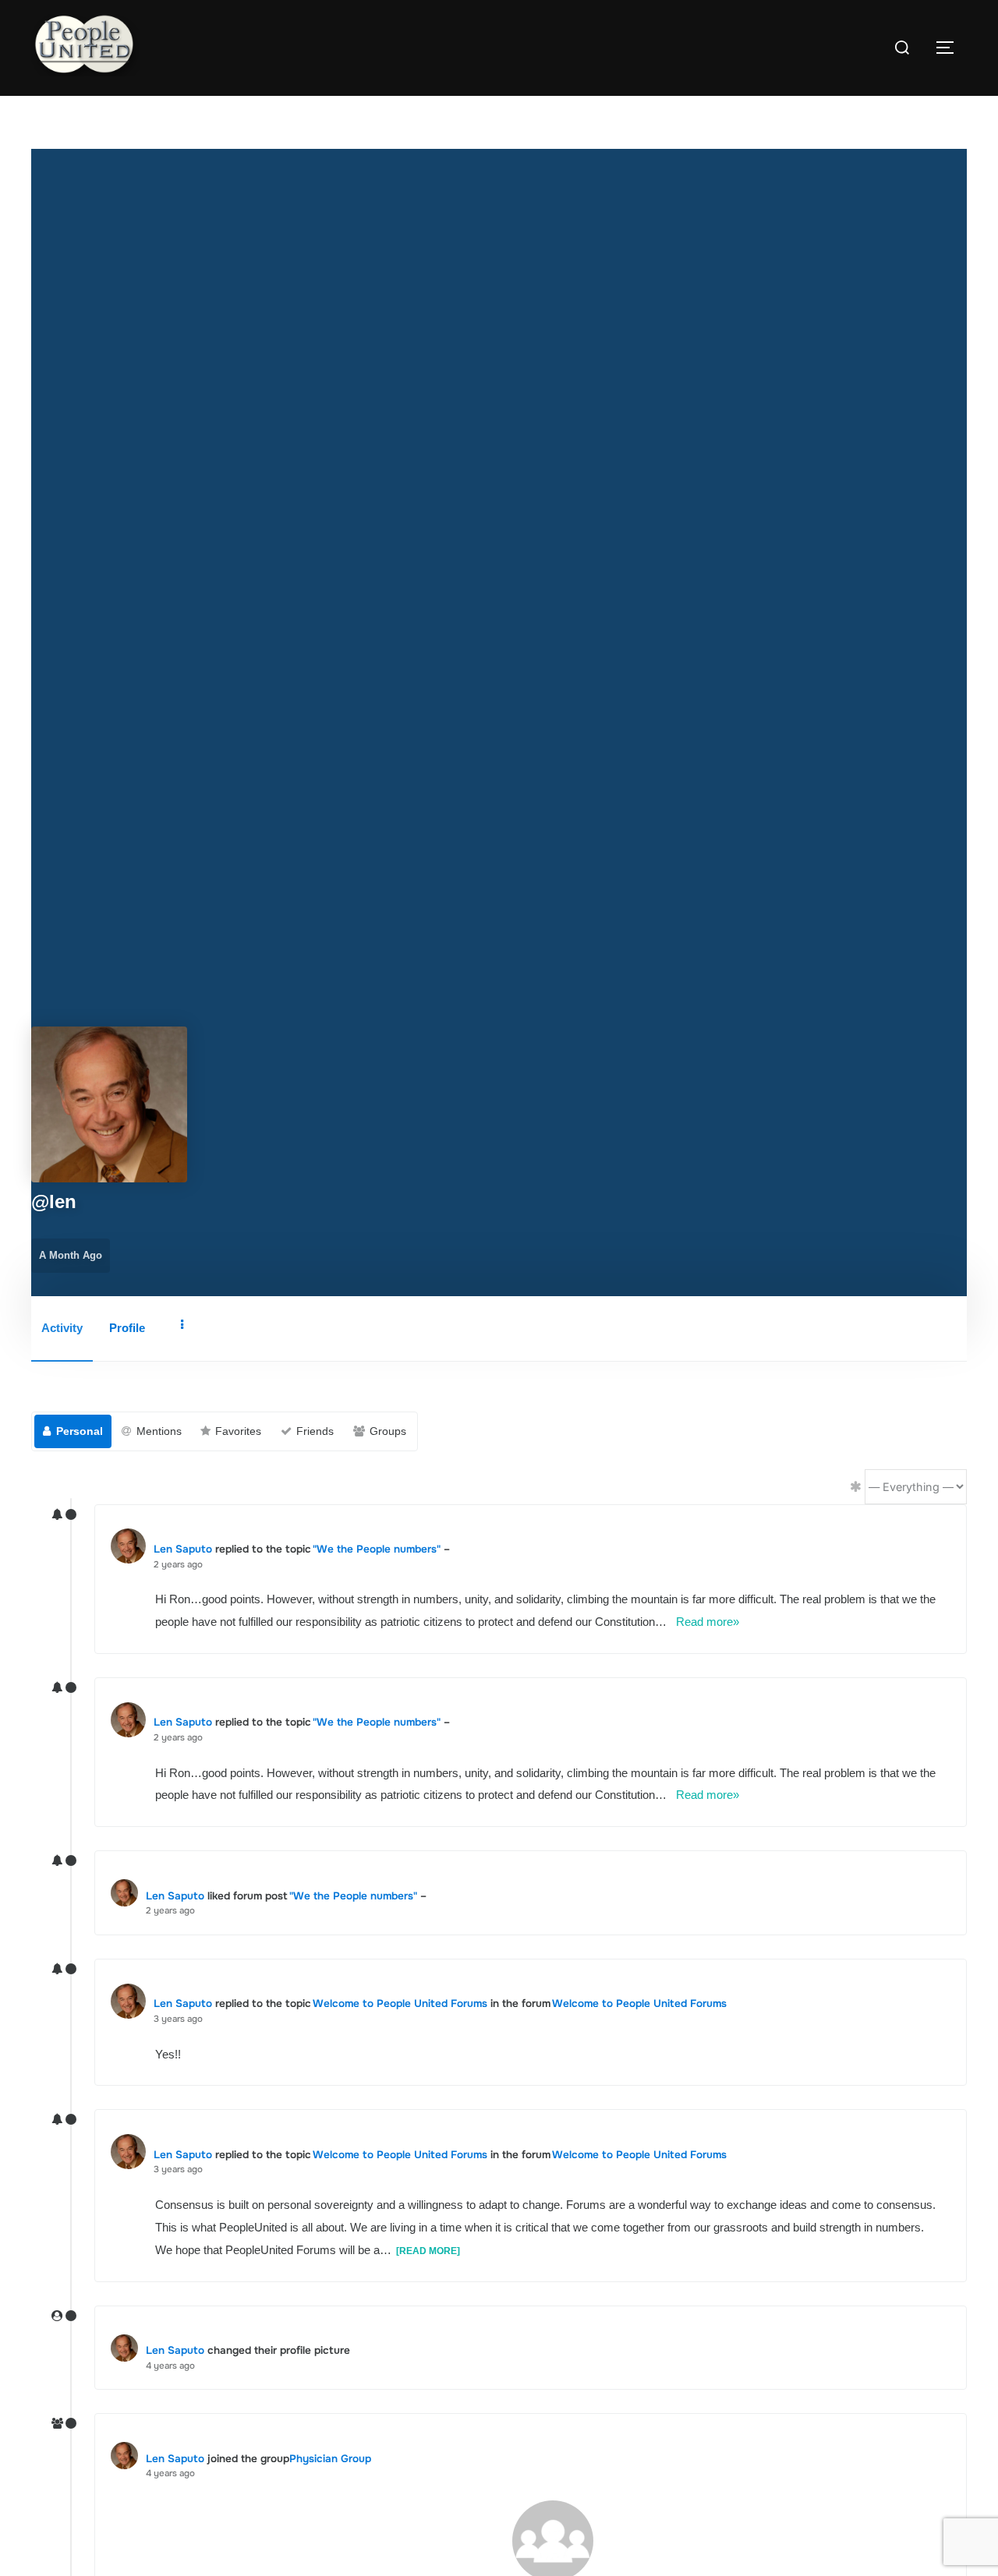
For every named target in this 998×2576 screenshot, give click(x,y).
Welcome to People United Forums (400, 2004)
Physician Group (330, 2459)
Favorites (238, 1431)
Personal (80, 1431)
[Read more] (428, 2251)
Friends (315, 1431)
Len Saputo (183, 1549)
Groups (388, 1431)
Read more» (708, 1622)
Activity (62, 1328)
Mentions (159, 1431)
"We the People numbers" (377, 1549)
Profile (127, 1328)
